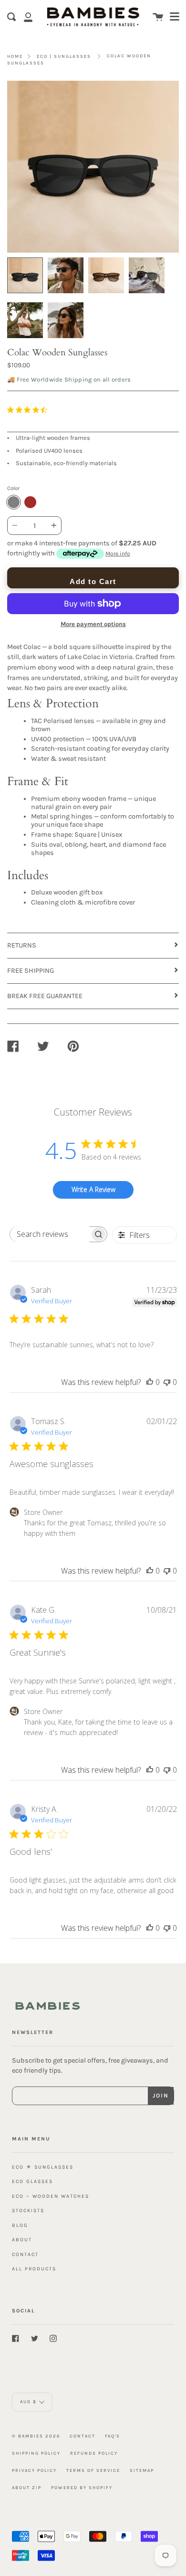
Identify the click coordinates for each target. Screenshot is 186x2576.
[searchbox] (50, 1234)
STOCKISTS (28, 2210)
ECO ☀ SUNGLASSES (43, 2167)
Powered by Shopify (82, 2487)
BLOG (20, 2225)
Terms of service (93, 2470)
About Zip (27, 2487)
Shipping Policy (36, 2453)
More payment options (93, 624)
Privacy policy (34, 2470)
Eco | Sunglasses (64, 56)
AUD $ (28, 2402)
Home (15, 56)
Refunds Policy (94, 2453)
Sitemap (142, 2470)
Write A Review (93, 1189)
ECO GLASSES (32, 2181)
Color (13, 488)
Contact (83, 2436)
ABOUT (22, 2240)
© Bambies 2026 (36, 2436)
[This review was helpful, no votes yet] (150, 1382)
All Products (34, 2269)
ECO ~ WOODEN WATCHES (51, 2196)
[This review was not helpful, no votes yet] (167, 1382)
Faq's (113, 2436)
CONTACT (25, 2254)
